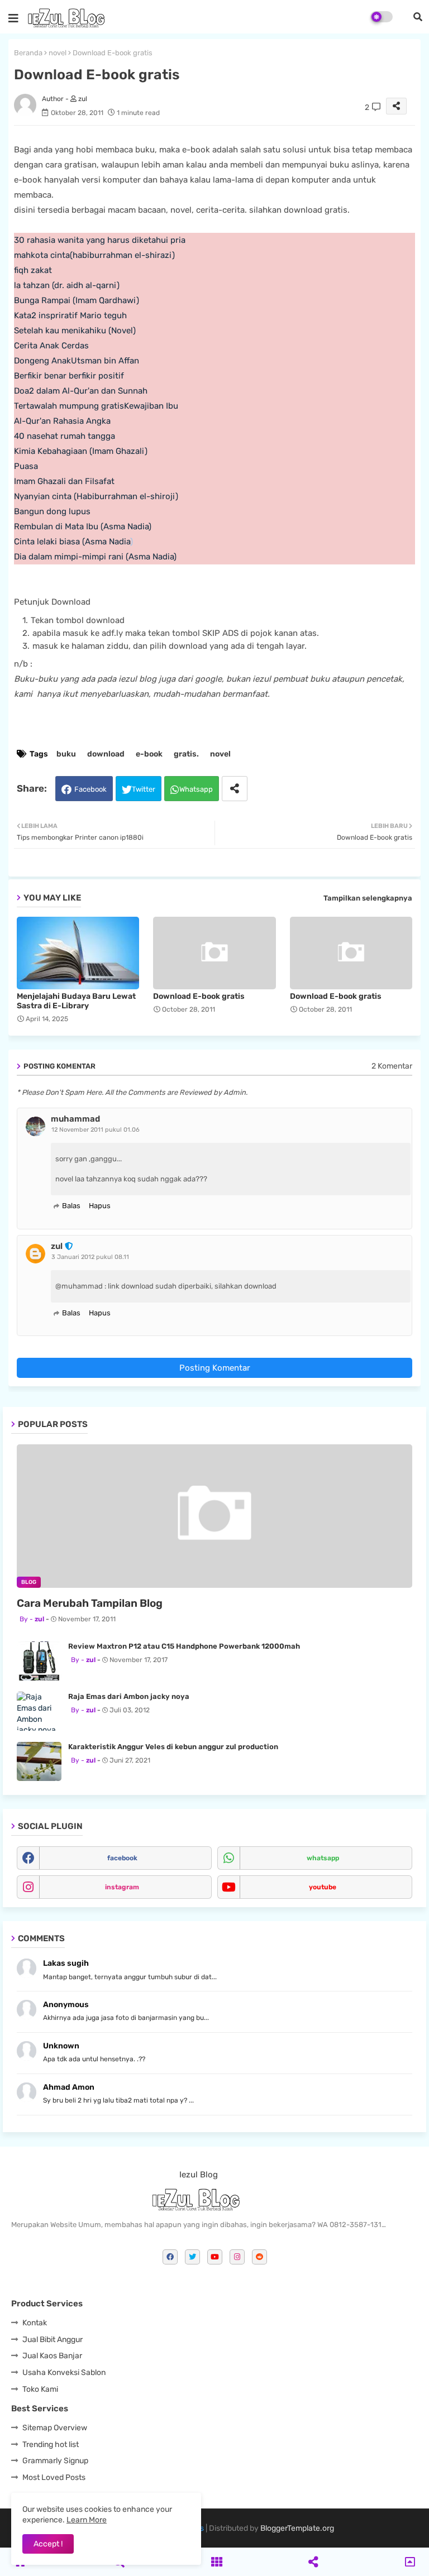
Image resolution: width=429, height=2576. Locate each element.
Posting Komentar (215, 1368)
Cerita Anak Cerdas (51, 346)
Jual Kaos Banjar (52, 2356)
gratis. (186, 754)
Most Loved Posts (54, 2477)
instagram (122, 1887)
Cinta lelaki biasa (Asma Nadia (72, 542)
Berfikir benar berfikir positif (69, 376)
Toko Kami (40, 2389)
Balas (71, 1206)
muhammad (75, 1119)
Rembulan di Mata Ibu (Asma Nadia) (83, 526)
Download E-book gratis (199, 996)
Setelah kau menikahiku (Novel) (75, 331)
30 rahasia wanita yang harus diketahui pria (100, 240)
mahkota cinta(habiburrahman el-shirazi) (94, 255)
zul (57, 1246)
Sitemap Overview (55, 2428)
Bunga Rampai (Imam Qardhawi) (77, 300)
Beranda (28, 53)
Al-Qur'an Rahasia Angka (62, 421)
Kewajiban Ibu (151, 406)
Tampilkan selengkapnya (368, 898)
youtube (323, 1887)
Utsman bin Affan (105, 361)
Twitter (144, 789)
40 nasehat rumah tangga (65, 436)
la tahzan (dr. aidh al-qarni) (67, 285)
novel (58, 53)
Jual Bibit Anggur (53, 2340)
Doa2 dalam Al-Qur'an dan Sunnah (81, 391)
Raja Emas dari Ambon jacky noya (129, 1696)
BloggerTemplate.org (297, 2528)
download (106, 754)
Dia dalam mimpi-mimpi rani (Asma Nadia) (95, 557)
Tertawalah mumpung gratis (69, 406)
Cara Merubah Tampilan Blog (90, 1603)
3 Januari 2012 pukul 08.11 (90, 1257)
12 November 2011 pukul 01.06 (96, 1130)
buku (66, 754)
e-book (149, 754)
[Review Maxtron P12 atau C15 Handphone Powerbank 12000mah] (39, 1661)
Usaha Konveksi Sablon (64, 2372)
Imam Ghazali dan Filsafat (64, 481)
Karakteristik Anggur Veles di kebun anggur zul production (173, 1747)
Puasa (26, 466)
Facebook (90, 789)
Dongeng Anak (42, 361)
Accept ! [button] (48, 2544)
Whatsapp (196, 789)
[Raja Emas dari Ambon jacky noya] (39, 1711)
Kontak (35, 2323)
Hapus (100, 1206)
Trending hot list (51, 2445)
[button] (418, 17)
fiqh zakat (33, 270)
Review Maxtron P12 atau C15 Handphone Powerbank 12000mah (184, 1646)
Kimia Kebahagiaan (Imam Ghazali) (81, 451)
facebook (122, 1858)
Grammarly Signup (55, 2461)
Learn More (87, 2520)
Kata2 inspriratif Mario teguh (70, 315)
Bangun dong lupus (52, 511)
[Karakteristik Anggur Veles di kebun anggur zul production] (39, 1761)
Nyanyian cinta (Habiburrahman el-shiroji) (96, 496)
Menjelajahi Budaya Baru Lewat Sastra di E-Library (76, 1001)
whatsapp (323, 1858)
